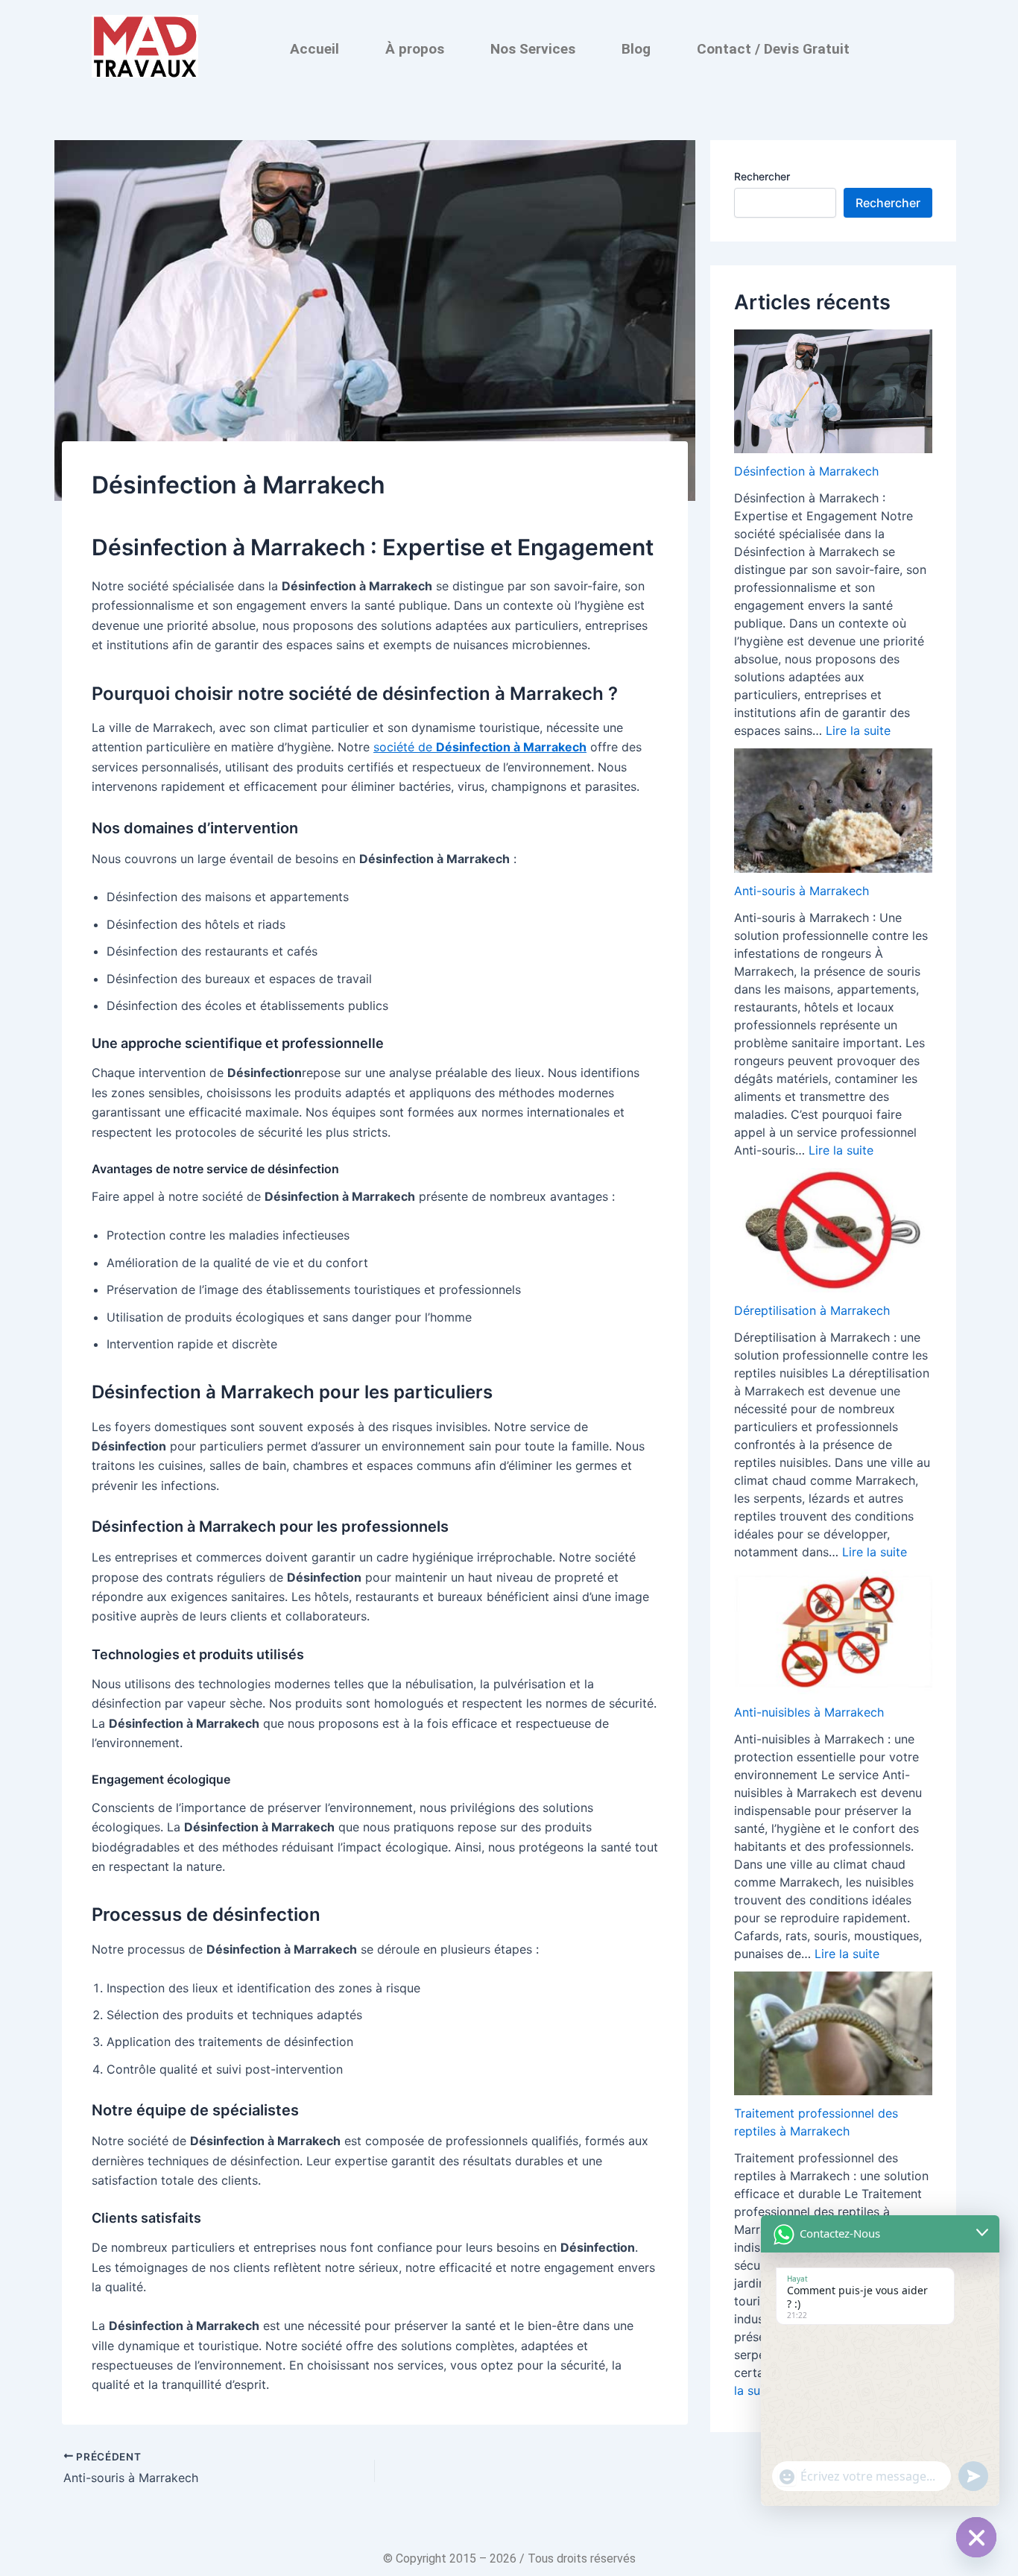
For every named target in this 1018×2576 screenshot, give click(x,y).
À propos (415, 49)
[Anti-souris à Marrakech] (833, 811)
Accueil (314, 49)
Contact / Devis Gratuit (773, 49)
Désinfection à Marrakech (806, 471)
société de (480, 747)
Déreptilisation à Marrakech (812, 1310)
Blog (636, 49)
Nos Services (533, 49)
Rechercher (762, 176)
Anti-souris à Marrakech (802, 891)
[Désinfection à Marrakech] (833, 391)
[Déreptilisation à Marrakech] (833, 1230)
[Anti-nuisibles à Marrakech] (833, 1632)
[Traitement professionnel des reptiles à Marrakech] (833, 2034)
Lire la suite (858, 730)
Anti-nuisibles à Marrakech (809, 1712)
